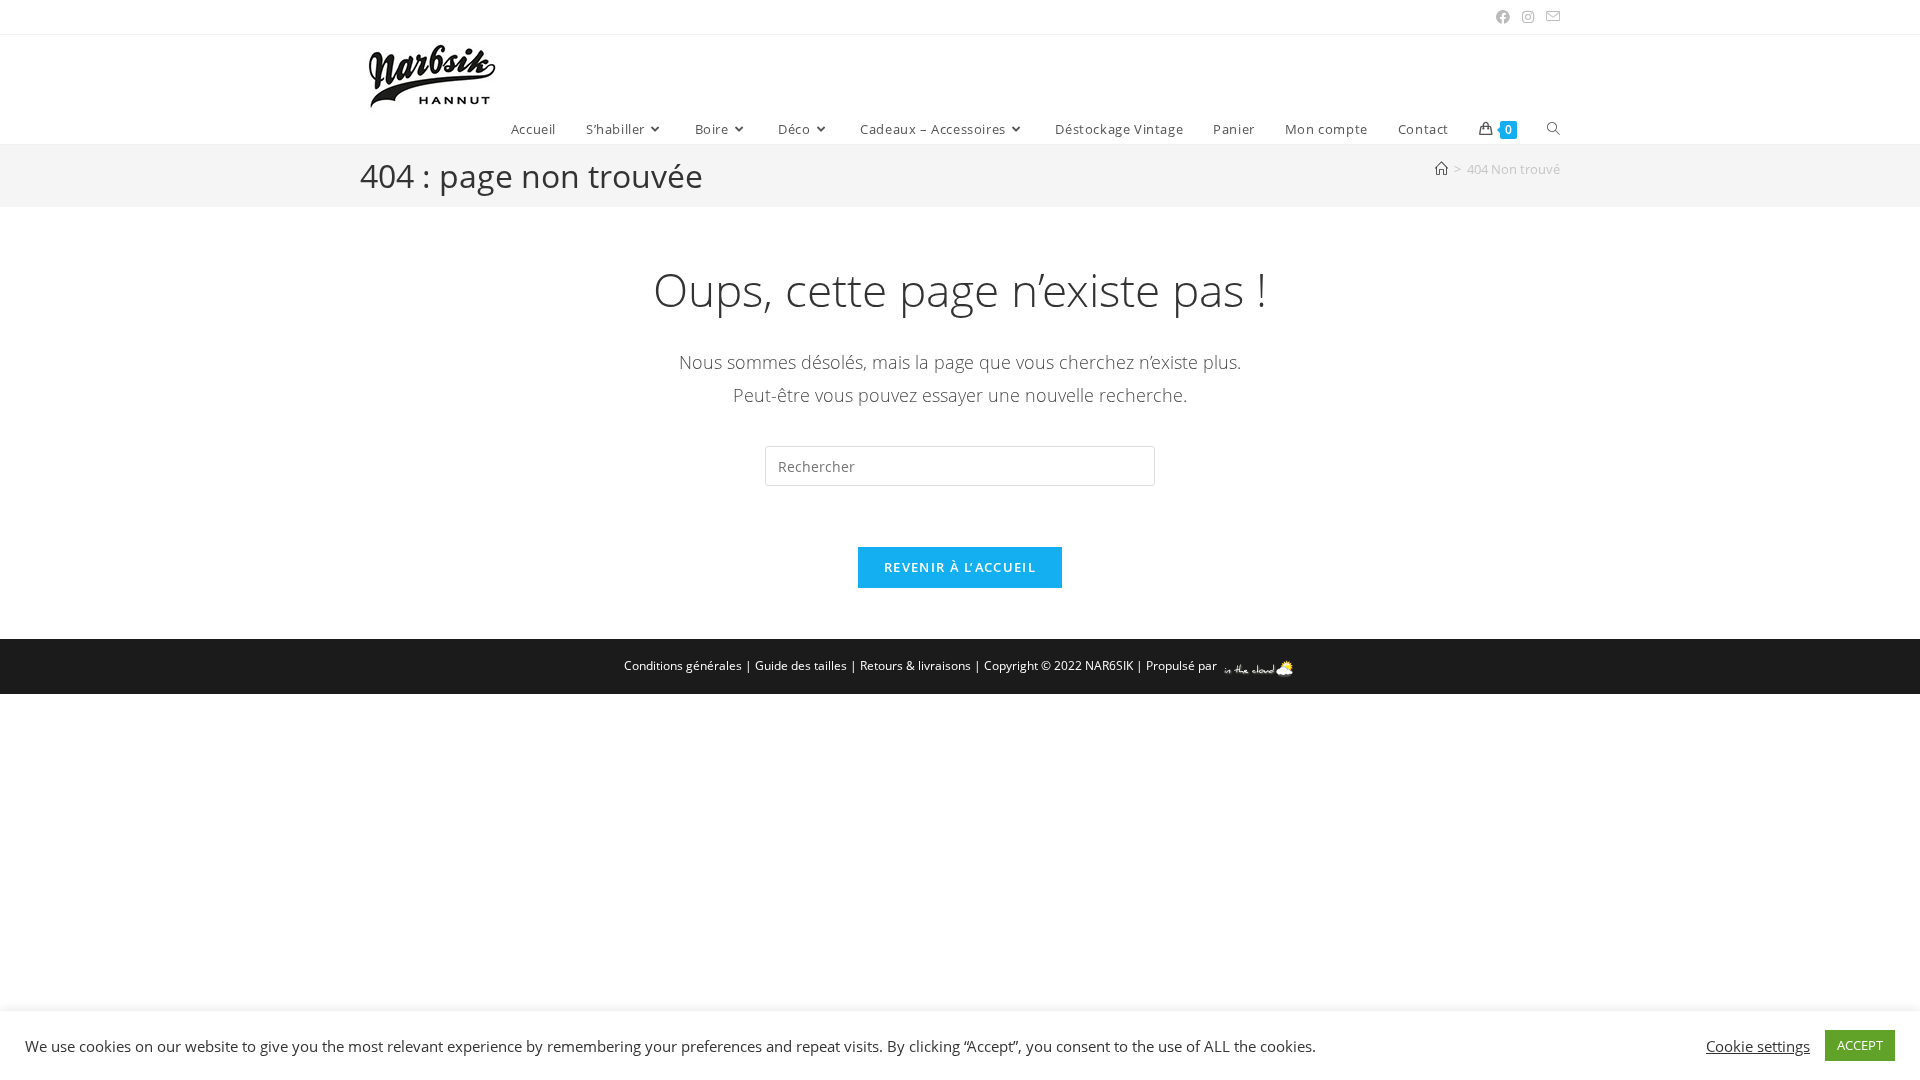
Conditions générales (683, 665)
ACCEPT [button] (1860, 1045)
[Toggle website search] (1553, 129)
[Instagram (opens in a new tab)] (1528, 17)
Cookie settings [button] (1758, 1046)
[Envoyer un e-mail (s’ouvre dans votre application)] (1550, 17)
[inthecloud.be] (1258, 665)
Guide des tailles (801, 665)
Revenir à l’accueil (960, 567)
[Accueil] (1441, 169)
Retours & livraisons (915, 665)
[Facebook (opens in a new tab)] (1503, 17)
